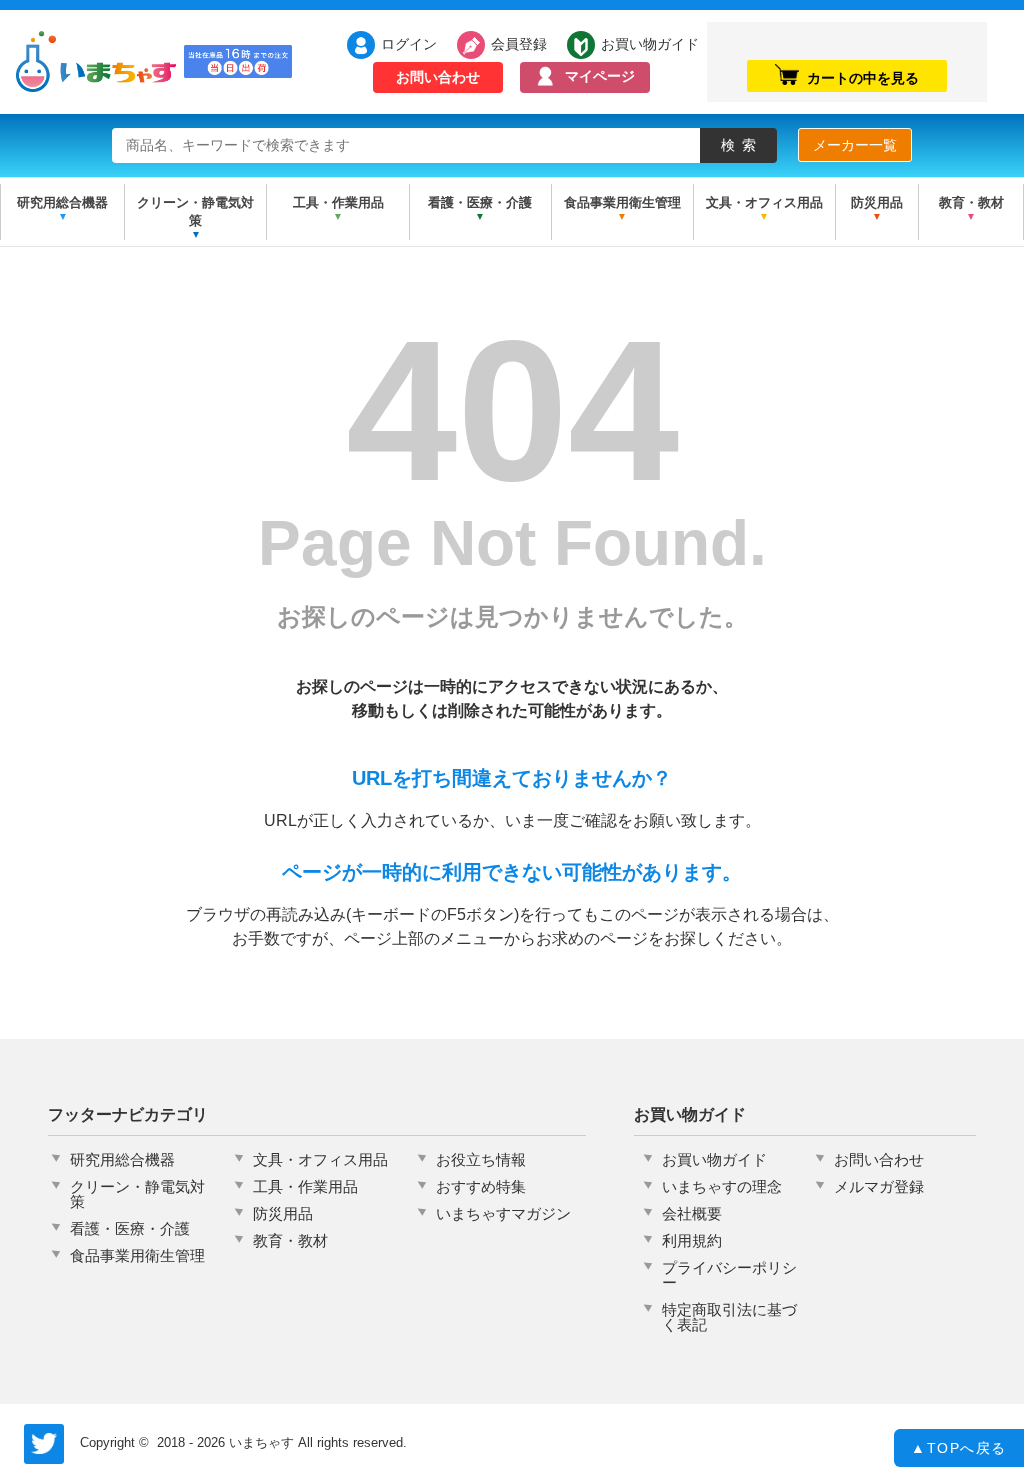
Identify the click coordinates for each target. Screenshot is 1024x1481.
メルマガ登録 (879, 1186)
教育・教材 (971, 202)
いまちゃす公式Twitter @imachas (44, 1444)
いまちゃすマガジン (503, 1213)
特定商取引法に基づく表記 (729, 1317)
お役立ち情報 (481, 1159)
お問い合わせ (438, 77)
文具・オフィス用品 (764, 202)
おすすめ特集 (481, 1186)
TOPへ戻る (959, 1448)
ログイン (409, 43)
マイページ (600, 76)
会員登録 (519, 43)
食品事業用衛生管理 (622, 202)
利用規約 (692, 1240)
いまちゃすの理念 (722, 1186)
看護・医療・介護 (480, 202)
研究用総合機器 (62, 202)
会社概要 (692, 1213)
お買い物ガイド (639, 43)
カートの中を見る (863, 78)
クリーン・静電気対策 (195, 211)
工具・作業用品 (338, 202)
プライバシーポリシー (729, 1275)
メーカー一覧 (855, 145)
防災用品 (877, 202)
